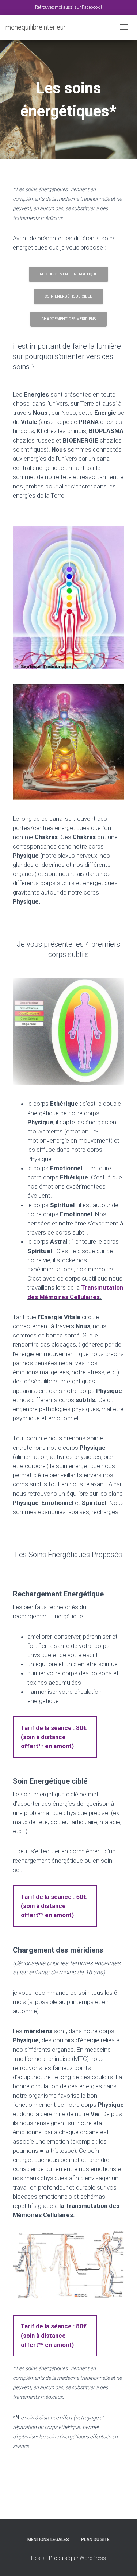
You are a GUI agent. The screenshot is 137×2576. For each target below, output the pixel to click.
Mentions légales (48, 2540)
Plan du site (95, 2540)
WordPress (93, 2558)
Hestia (38, 2558)
